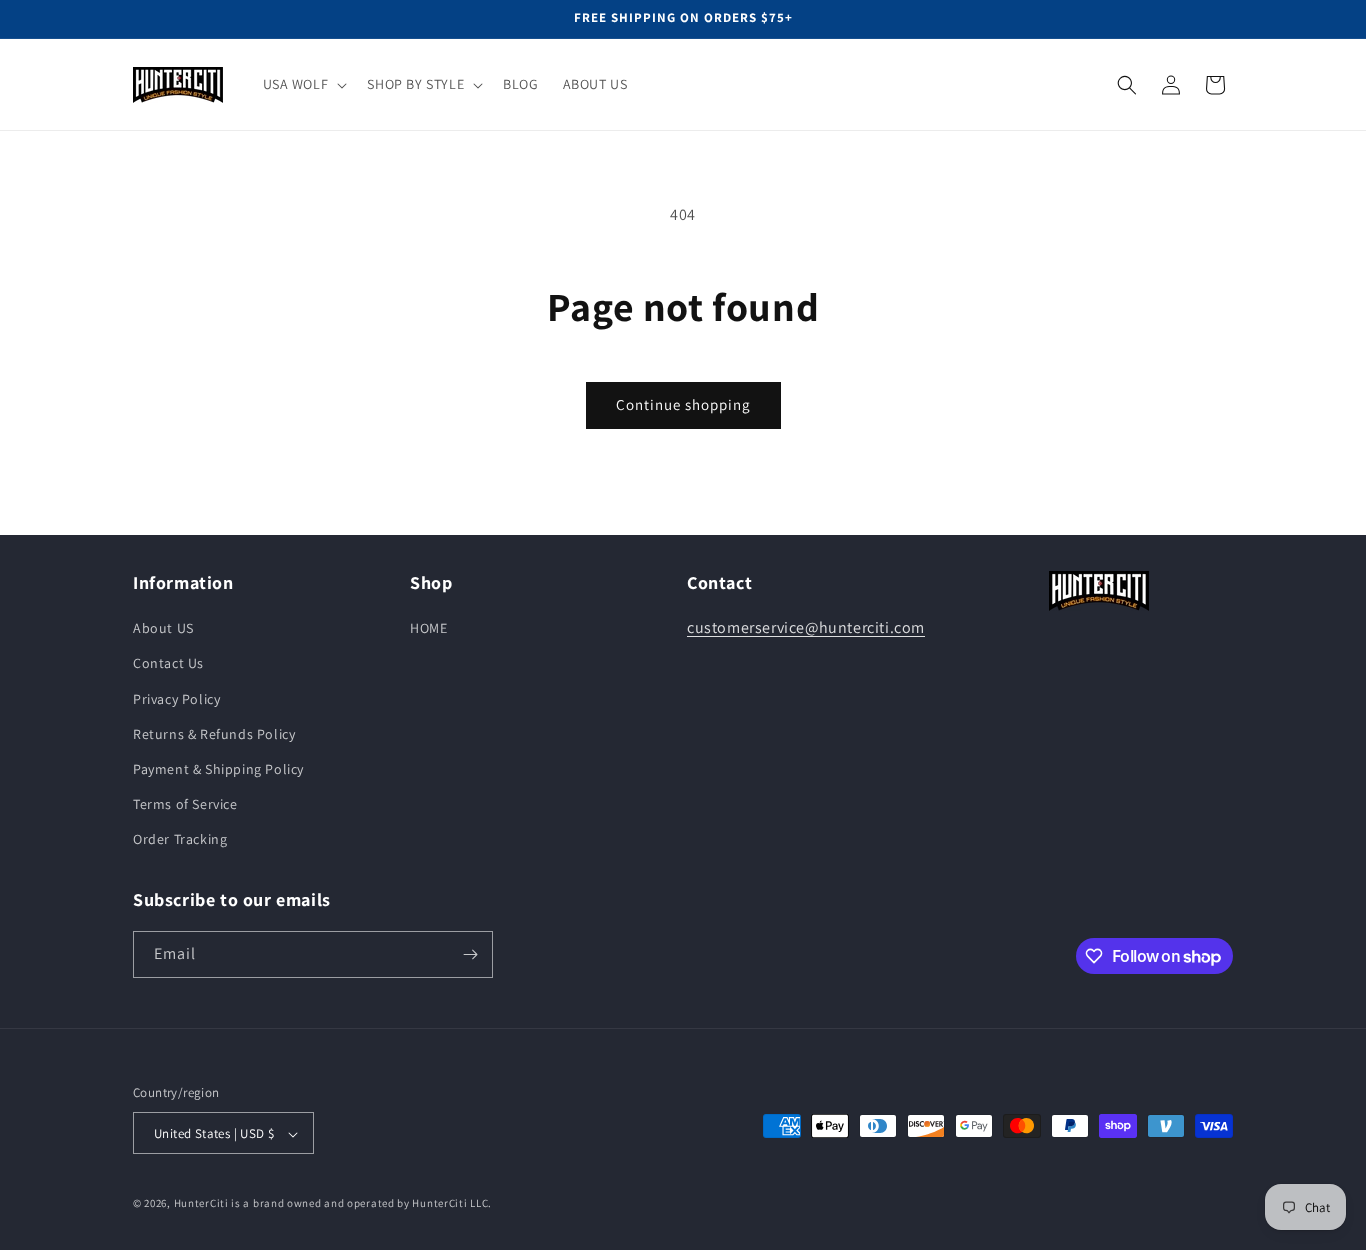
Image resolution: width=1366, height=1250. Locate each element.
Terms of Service (185, 804)
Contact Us (168, 664)
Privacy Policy (176, 699)
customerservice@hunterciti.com (806, 627)
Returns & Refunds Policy (214, 734)
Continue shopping (683, 404)
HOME (428, 628)
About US (163, 628)
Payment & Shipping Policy (218, 769)
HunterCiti (201, 1204)
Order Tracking (180, 840)
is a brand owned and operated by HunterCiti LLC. (361, 1204)
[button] (303, 84)
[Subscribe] (470, 954)
